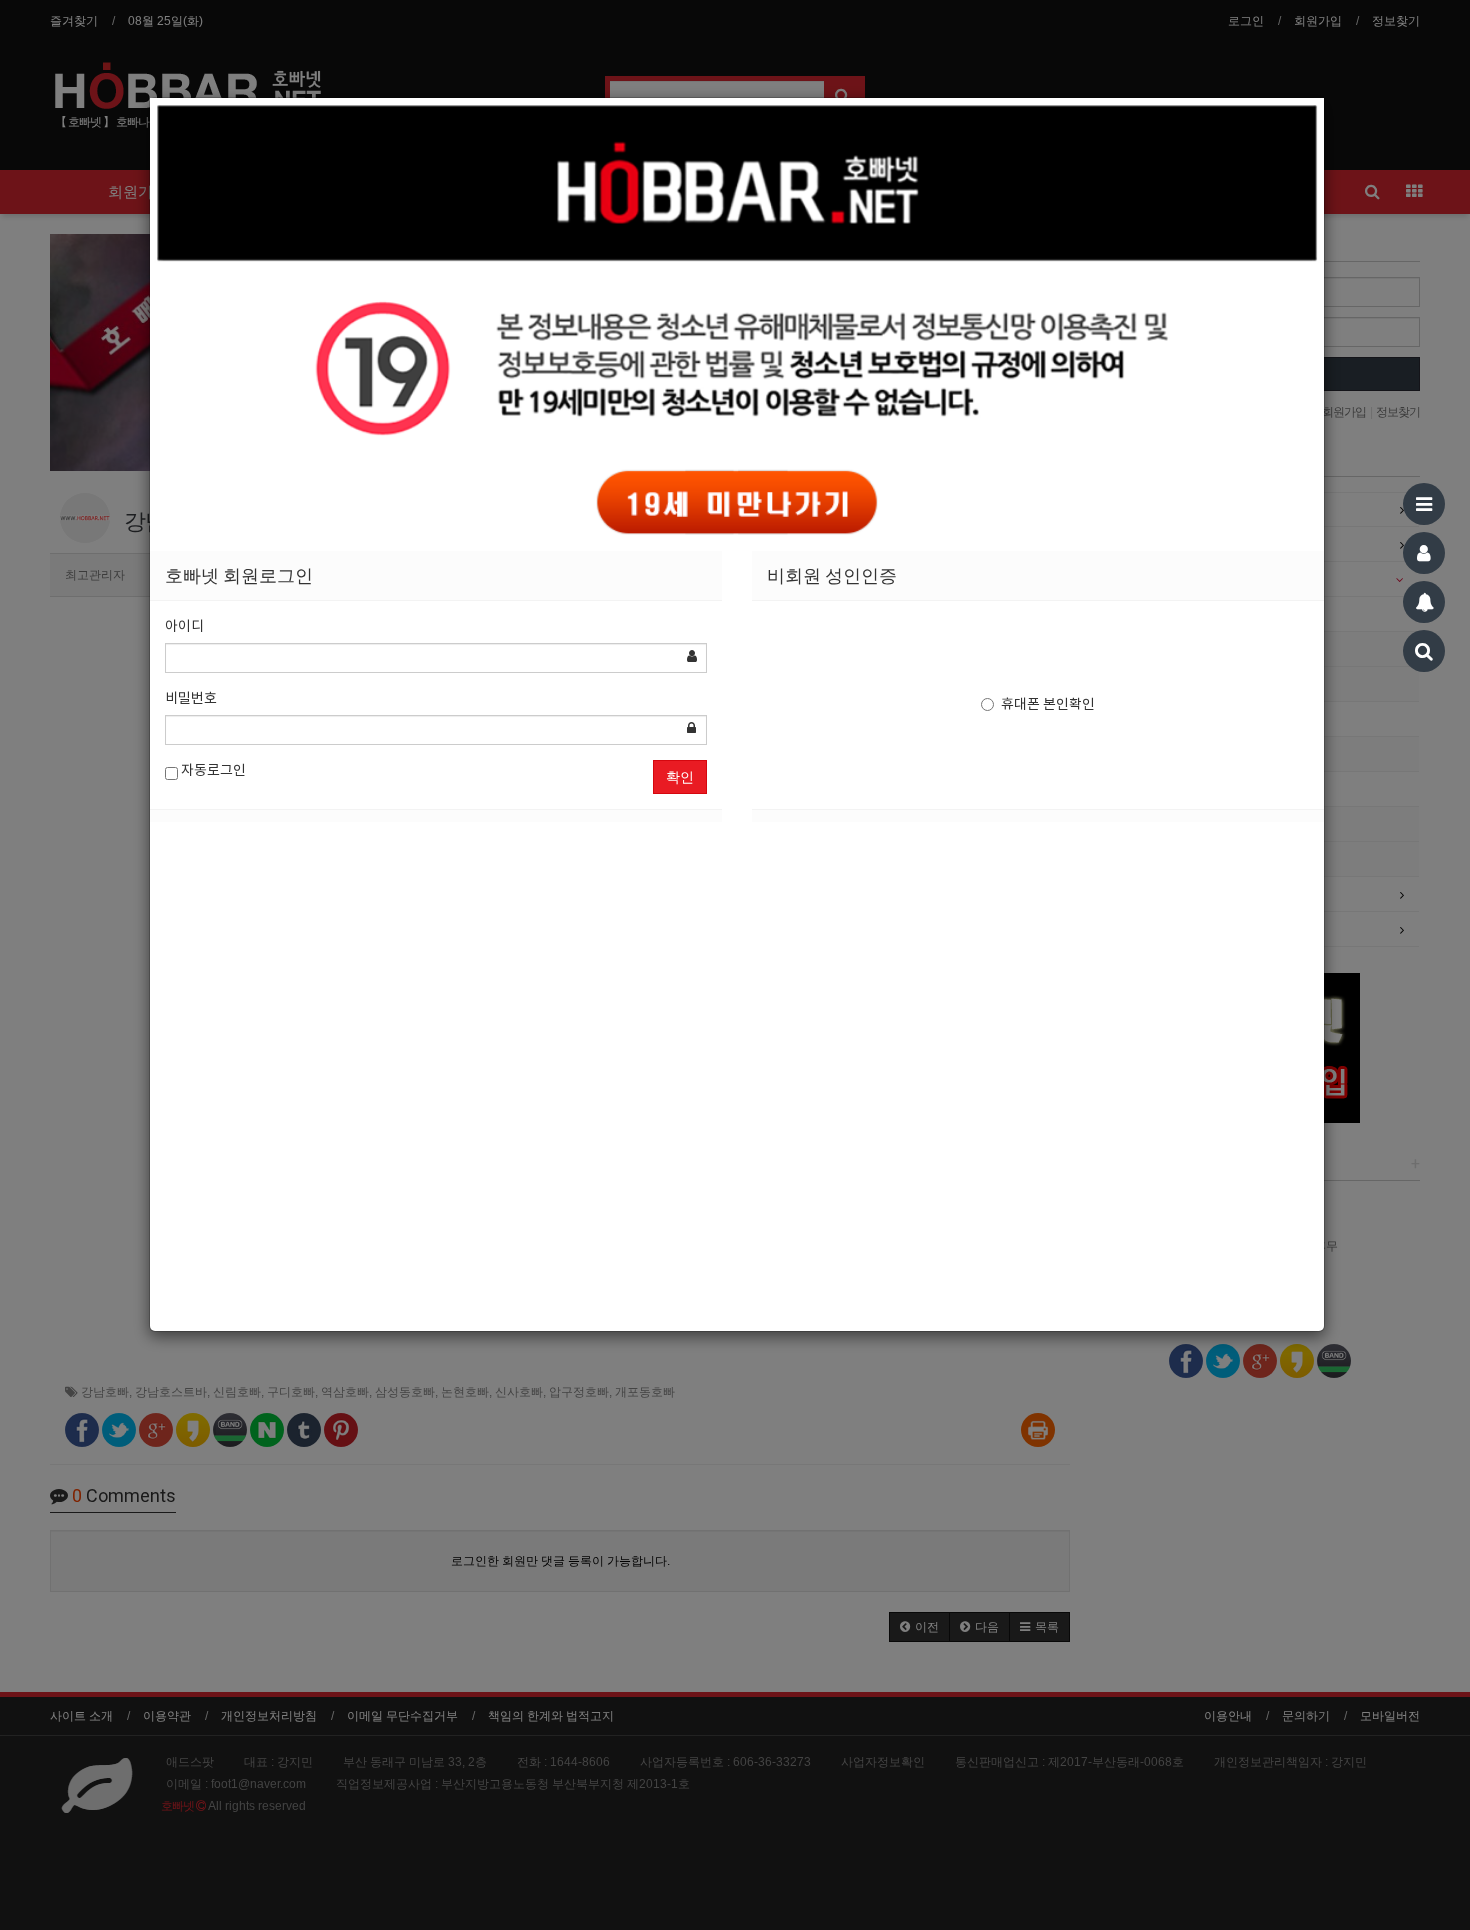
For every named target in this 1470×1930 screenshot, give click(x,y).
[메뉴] (1424, 504)
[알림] (1424, 602)
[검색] (1424, 651)
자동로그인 (212, 771)
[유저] (1424, 553)
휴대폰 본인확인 (1048, 705)
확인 (680, 777)
